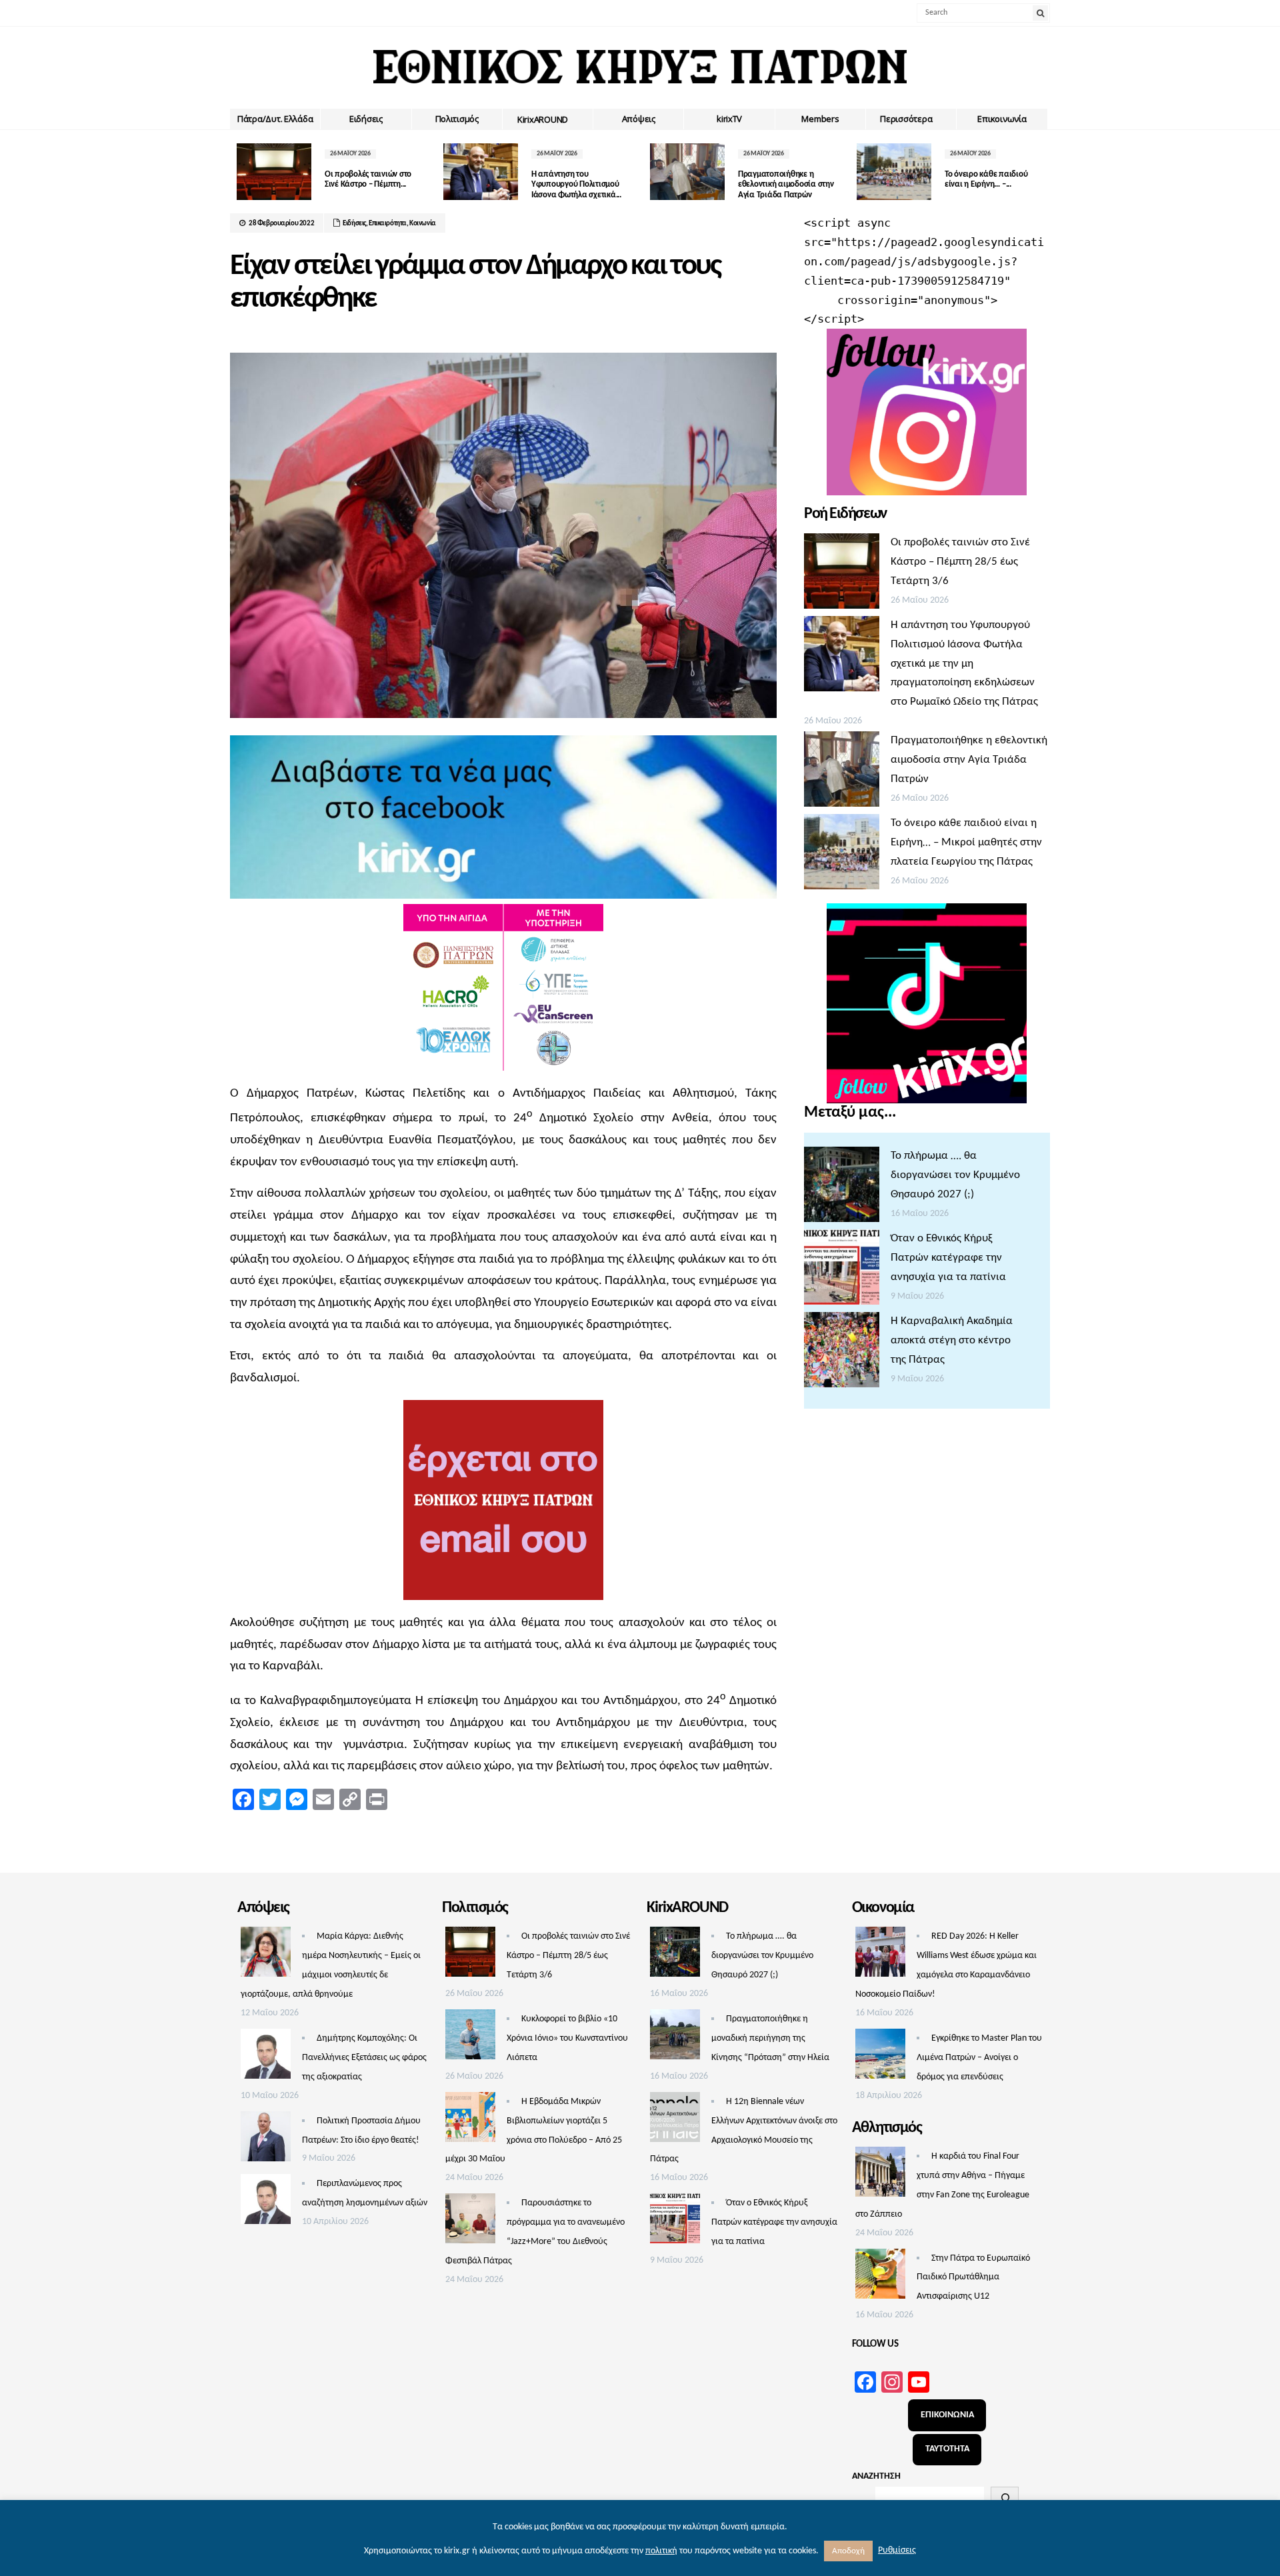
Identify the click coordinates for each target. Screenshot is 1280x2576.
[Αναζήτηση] (1005, 2498)
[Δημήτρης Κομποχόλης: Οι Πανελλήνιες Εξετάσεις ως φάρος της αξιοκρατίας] (266, 2057)
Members (820, 119)
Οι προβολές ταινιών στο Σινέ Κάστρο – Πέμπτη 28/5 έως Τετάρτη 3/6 (960, 562)
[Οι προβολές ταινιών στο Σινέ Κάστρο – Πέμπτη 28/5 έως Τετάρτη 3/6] (842, 575)
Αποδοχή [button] (848, 2551)
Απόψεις (639, 119)
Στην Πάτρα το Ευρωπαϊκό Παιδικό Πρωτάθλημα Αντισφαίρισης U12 (973, 2278)
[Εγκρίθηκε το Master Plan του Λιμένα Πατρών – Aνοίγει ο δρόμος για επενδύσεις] (880, 2057)
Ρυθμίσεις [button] (897, 2550)
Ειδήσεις (366, 119)
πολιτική (661, 2551)
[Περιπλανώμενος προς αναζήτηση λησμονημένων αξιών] (266, 2203)
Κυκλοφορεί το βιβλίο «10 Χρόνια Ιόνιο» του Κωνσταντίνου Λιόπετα (567, 2038)
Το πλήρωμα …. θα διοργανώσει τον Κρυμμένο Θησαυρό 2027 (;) (955, 1175)
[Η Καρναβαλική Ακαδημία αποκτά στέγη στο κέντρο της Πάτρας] (842, 1353)
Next (1040, 172)
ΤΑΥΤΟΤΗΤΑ (947, 2449)
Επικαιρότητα (388, 224)
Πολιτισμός (457, 119)
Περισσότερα (906, 119)
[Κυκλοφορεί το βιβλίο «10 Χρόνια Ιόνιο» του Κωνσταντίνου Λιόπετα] (470, 2038)
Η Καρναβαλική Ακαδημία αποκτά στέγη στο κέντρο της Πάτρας (952, 1340)
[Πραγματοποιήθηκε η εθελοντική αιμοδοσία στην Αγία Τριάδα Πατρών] (842, 773)
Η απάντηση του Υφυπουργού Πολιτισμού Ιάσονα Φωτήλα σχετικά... (576, 185)
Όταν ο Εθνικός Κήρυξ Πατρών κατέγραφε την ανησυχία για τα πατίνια (948, 1258)
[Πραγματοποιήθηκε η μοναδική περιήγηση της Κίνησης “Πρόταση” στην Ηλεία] (675, 2038)
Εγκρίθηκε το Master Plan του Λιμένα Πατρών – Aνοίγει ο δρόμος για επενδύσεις (979, 2058)
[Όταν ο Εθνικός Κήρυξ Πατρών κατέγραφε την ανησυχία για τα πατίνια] (842, 1271)
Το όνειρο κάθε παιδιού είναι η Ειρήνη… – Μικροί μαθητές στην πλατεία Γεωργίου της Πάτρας (966, 842)
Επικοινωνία (1002, 119)
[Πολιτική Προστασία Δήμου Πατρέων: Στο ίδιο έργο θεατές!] (266, 2140)
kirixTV (729, 119)
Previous (240, 172)
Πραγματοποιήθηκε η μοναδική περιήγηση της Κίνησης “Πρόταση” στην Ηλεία (770, 2038)
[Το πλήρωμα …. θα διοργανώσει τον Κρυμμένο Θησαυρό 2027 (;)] (842, 1188)
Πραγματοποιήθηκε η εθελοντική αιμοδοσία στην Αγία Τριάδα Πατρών (786, 185)
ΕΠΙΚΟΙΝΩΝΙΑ (947, 2415)
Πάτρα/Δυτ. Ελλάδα (275, 119)
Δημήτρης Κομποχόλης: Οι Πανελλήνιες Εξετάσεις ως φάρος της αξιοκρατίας (364, 2058)
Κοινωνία (423, 224)
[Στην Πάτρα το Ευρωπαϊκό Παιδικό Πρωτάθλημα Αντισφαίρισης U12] (880, 2277)
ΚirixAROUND (543, 119)
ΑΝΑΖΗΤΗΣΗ (876, 2476)
